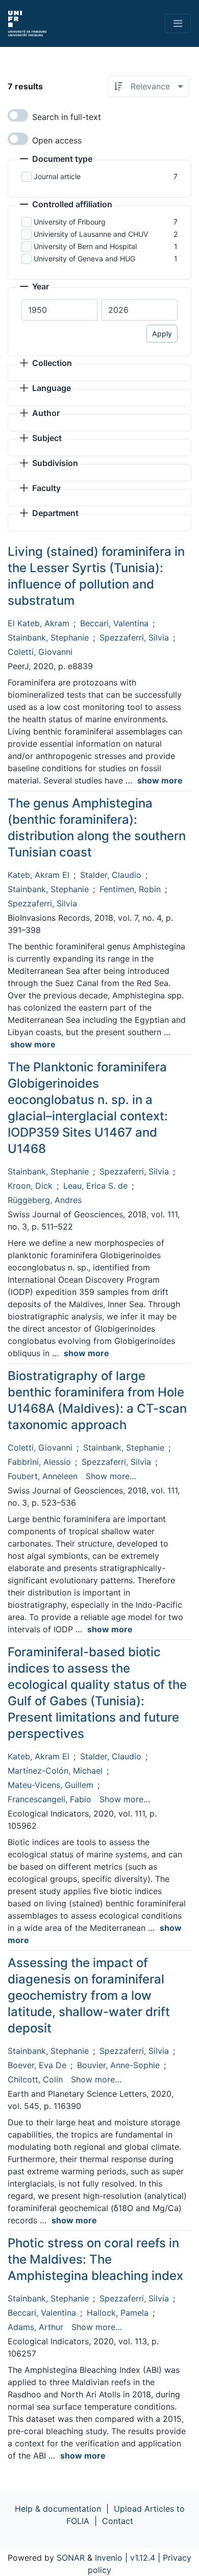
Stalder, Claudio (111, 875)
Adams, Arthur (35, 2327)
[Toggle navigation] (178, 23)
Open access (57, 140)
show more (160, 780)
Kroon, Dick (30, 1186)
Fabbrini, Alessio (39, 1462)
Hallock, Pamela (118, 2313)
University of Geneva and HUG (84, 259)
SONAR (71, 2558)
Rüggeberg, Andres (45, 1200)
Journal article (57, 176)
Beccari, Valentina (114, 623)
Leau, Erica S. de (95, 1186)
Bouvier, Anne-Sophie (118, 2065)
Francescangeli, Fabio (49, 1799)
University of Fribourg (70, 222)
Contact (118, 2521)
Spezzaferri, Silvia (134, 637)
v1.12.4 (143, 2558)
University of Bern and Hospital (85, 246)
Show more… (111, 1476)
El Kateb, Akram (39, 623)
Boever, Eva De (37, 2065)
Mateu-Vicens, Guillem (51, 1785)
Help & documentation (58, 2509)
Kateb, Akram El (39, 875)
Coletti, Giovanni (40, 652)
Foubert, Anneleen (43, 1476)
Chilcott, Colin (35, 2079)
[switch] (18, 115)
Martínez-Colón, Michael (55, 1771)
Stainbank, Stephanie (48, 637)
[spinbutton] (59, 310)
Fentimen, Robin (130, 889)
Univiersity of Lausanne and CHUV (91, 234)
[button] (56, 160)
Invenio (109, 2558)
